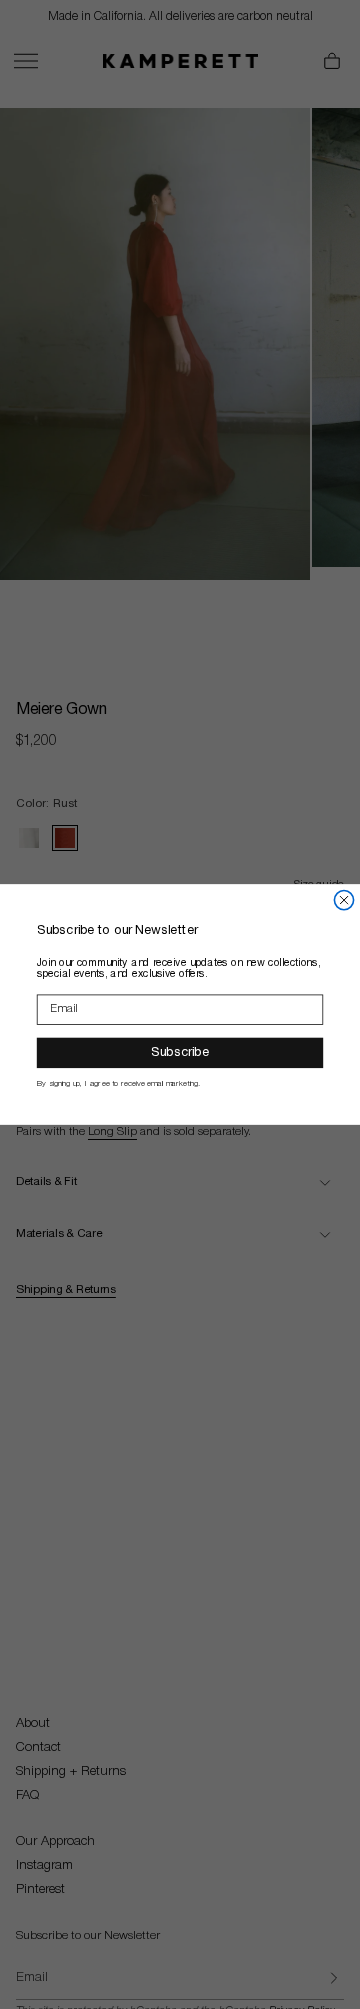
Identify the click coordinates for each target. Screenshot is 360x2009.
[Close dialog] (343, 900)
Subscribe (180, 1052)
